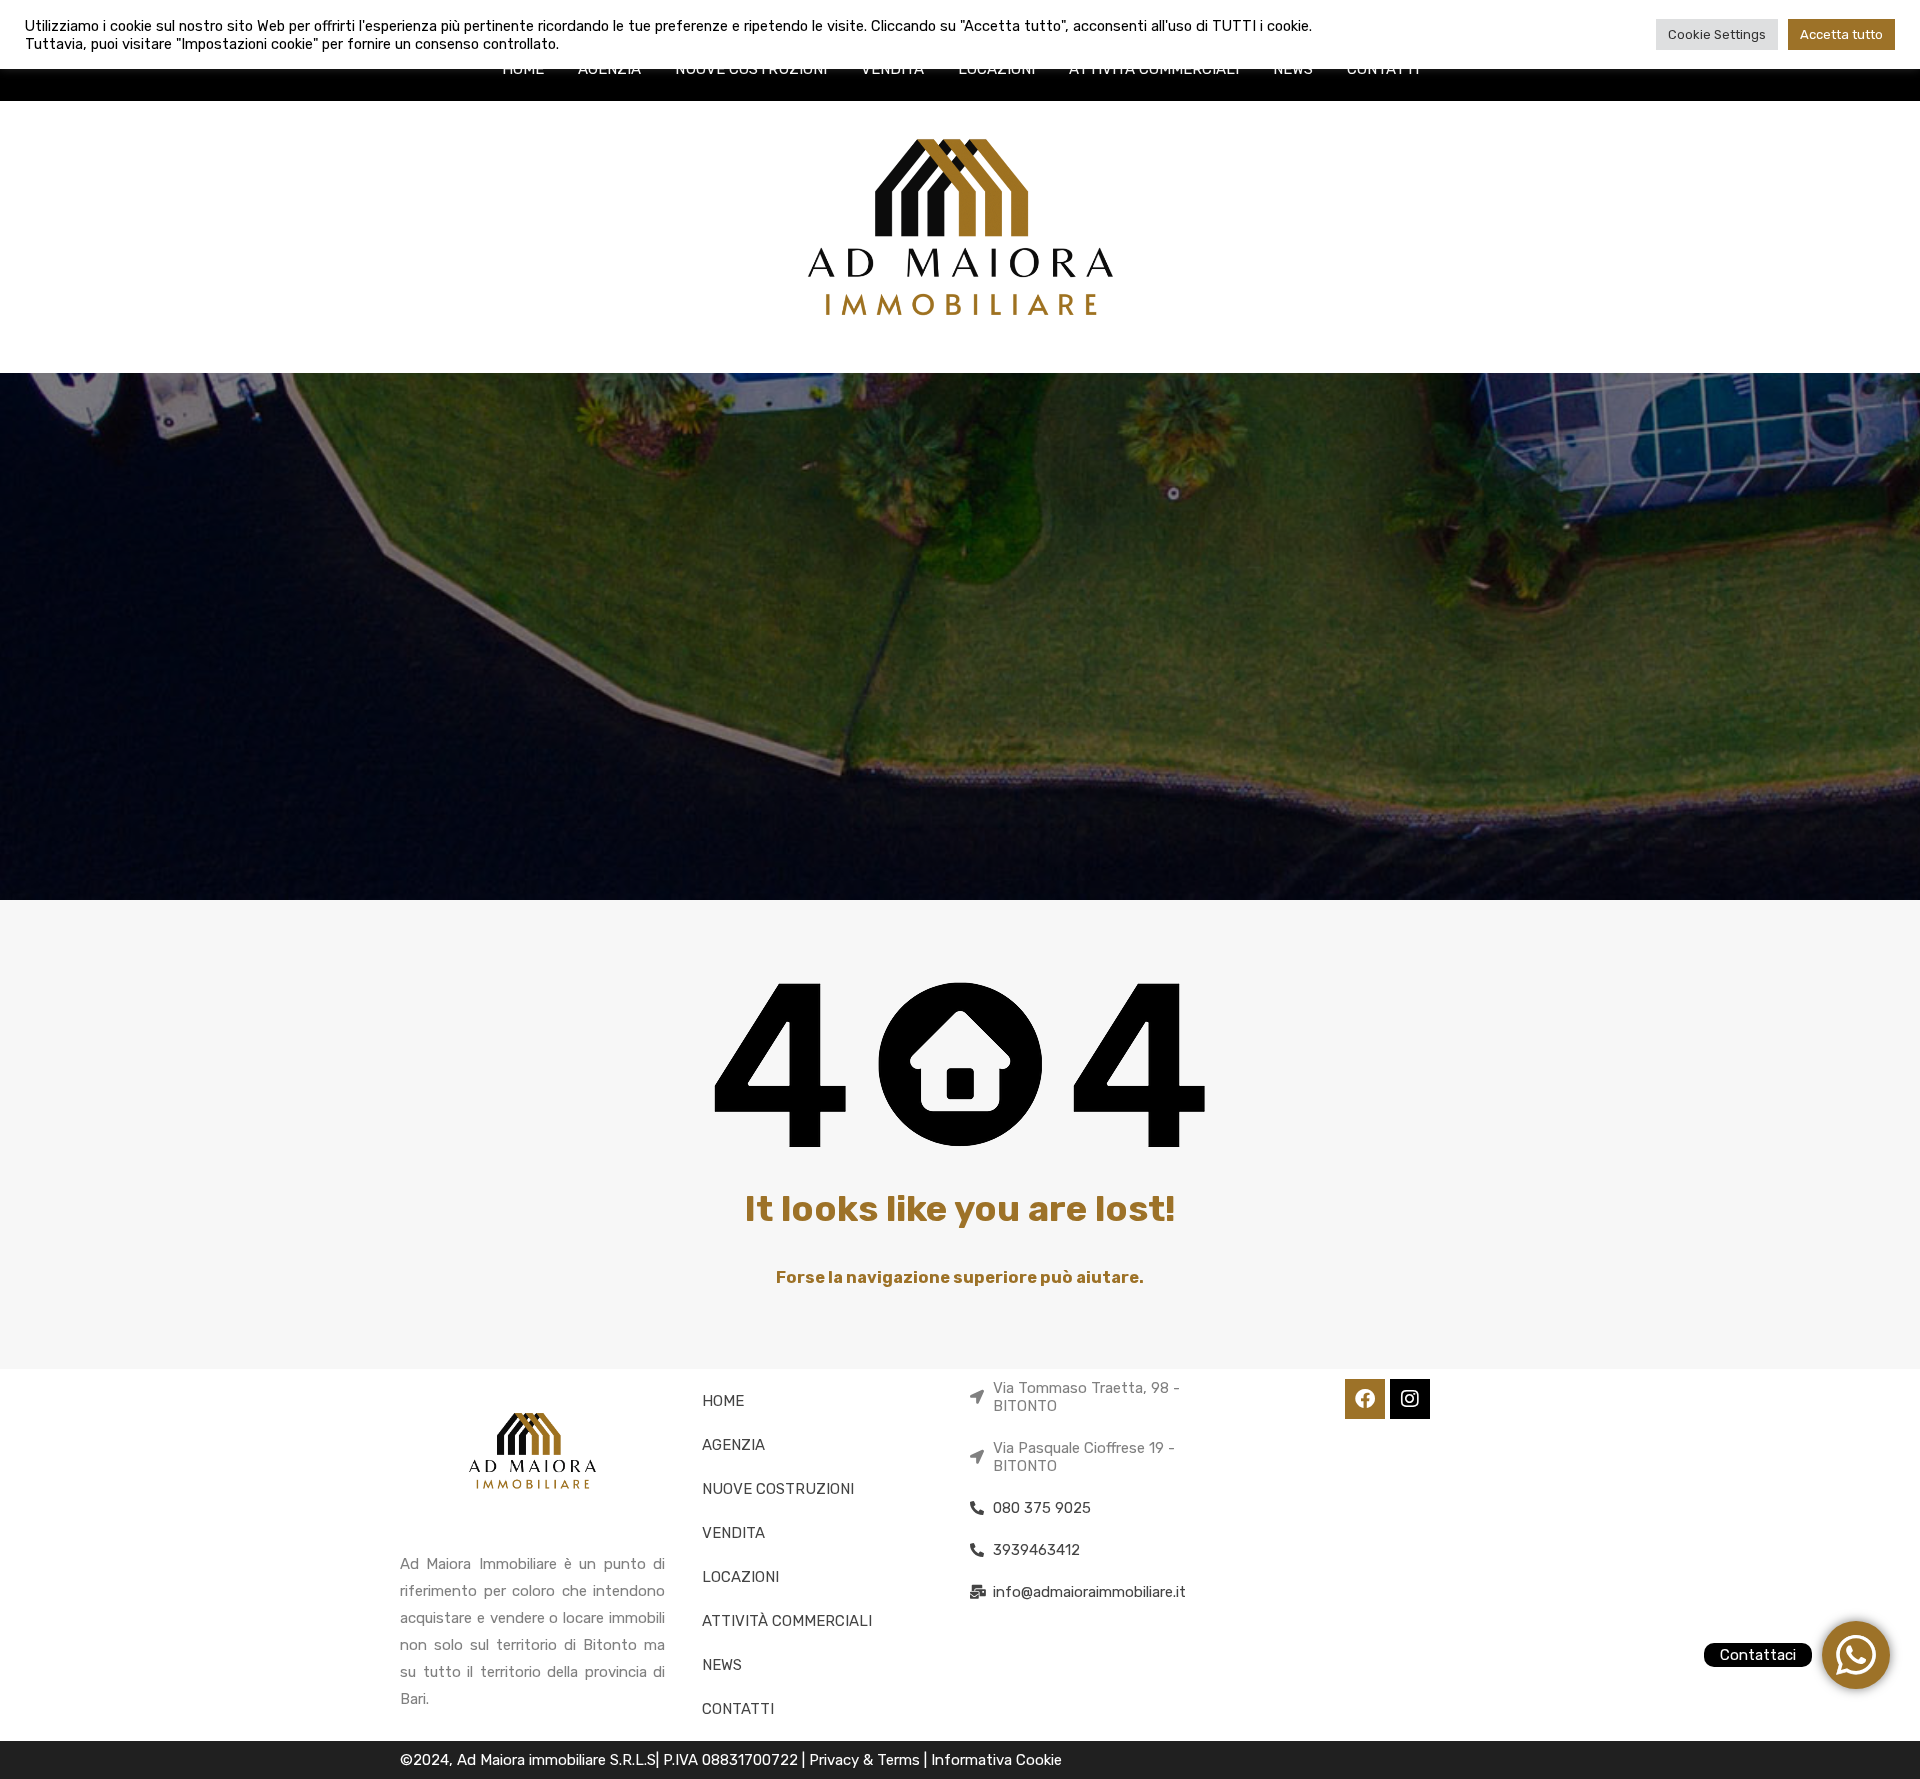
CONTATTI (1383, 69)
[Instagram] (1410, 1399)
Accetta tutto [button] (1841, 34)
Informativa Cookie (996, 1760)
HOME (523, 69)
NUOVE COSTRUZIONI (751, 69)
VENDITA (892, 69)
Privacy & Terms (866, 1760)
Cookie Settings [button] (1717, 34)
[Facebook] (1365, 1399)
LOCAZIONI (996, 69)
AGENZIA (609, 69)
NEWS (1293, 69)
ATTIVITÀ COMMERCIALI (1154, 69)
